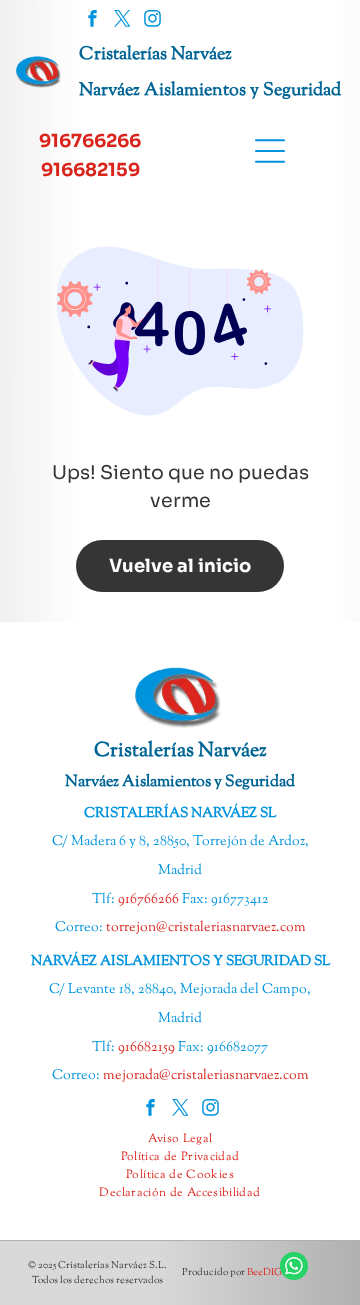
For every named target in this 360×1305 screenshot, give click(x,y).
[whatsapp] (294, 1268)
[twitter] (122, 21)
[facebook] (92, 21)
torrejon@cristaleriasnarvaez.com (206, 928)
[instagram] (152, 21)
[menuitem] (180, 1139)
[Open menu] (270, 151)
